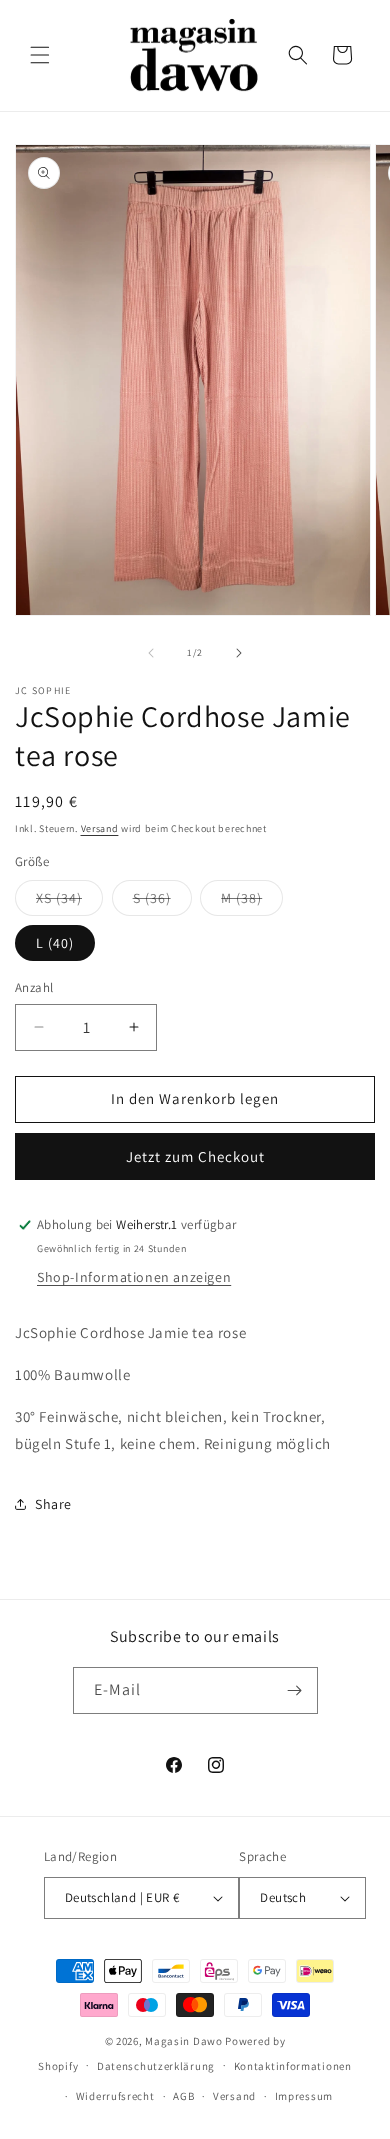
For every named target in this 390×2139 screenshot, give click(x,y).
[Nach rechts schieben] (239, 653)
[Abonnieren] (295, 1690)
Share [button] (53, 1504)
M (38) (252, 902)
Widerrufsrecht (115, 2096)
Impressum (304, 2096)
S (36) (162, 902)
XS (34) (69, 902)
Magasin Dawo (183, 2041)
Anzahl (34, 987)
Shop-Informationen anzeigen (134, 1277)
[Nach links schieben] (151, 653)
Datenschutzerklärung (156, 2066)
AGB (183, 2096)
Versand (100, 828)
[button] (40, 55)
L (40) (55, 943)
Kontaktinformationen (293, 2066)
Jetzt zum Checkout (195, 1156)
